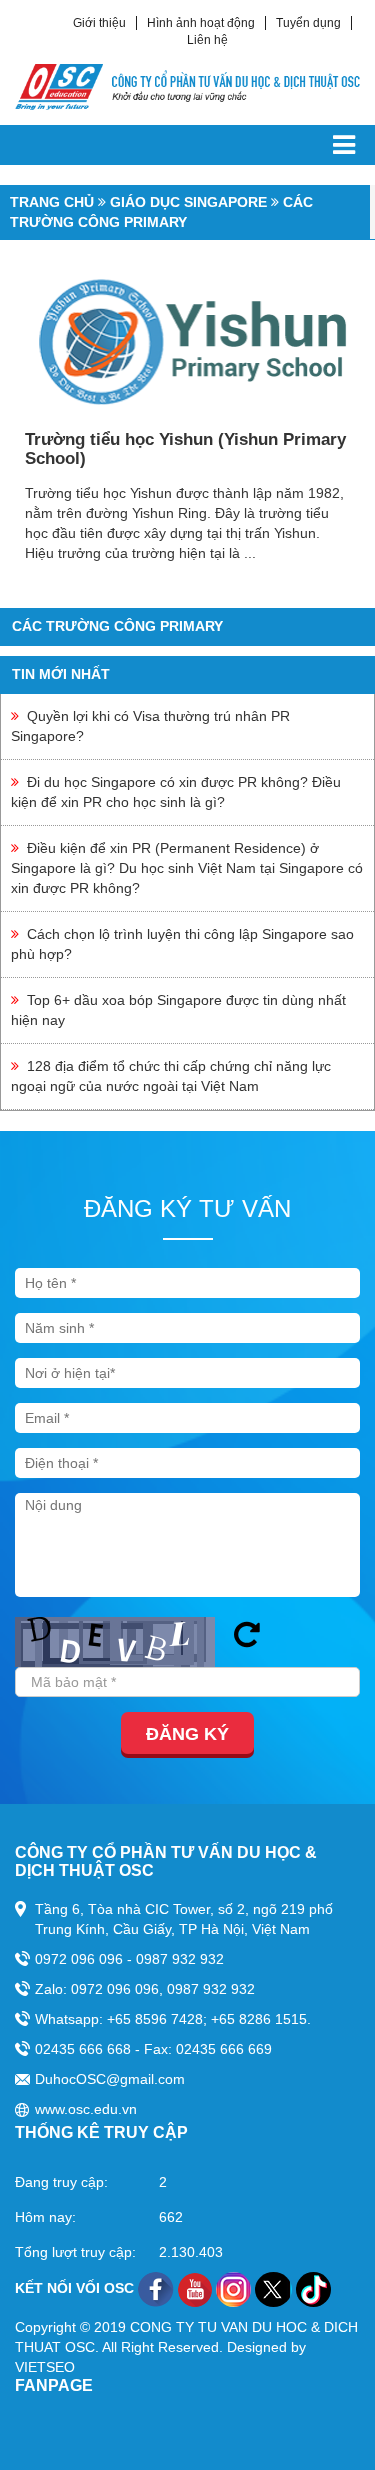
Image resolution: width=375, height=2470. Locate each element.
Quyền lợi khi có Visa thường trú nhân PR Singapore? (150, 726)
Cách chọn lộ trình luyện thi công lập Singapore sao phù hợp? (182, 944)
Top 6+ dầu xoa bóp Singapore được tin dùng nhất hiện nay (178, 1010)
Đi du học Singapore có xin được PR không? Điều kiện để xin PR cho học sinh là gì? (176, 792)
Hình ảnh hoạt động (201, 23)
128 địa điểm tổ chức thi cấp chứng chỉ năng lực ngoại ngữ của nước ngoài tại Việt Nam (171, 1076)
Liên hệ (207, 40)
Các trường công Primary (117, 626)
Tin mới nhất (61, 674)
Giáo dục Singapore (188, 202)
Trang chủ (52, 202)
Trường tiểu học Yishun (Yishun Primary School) (185, 449)
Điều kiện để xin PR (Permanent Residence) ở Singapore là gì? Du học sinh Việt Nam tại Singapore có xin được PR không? (187, 868)
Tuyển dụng (308, 23)
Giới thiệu (99, 23)
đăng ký (187, 1734)
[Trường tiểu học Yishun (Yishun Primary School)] (187, 342)
